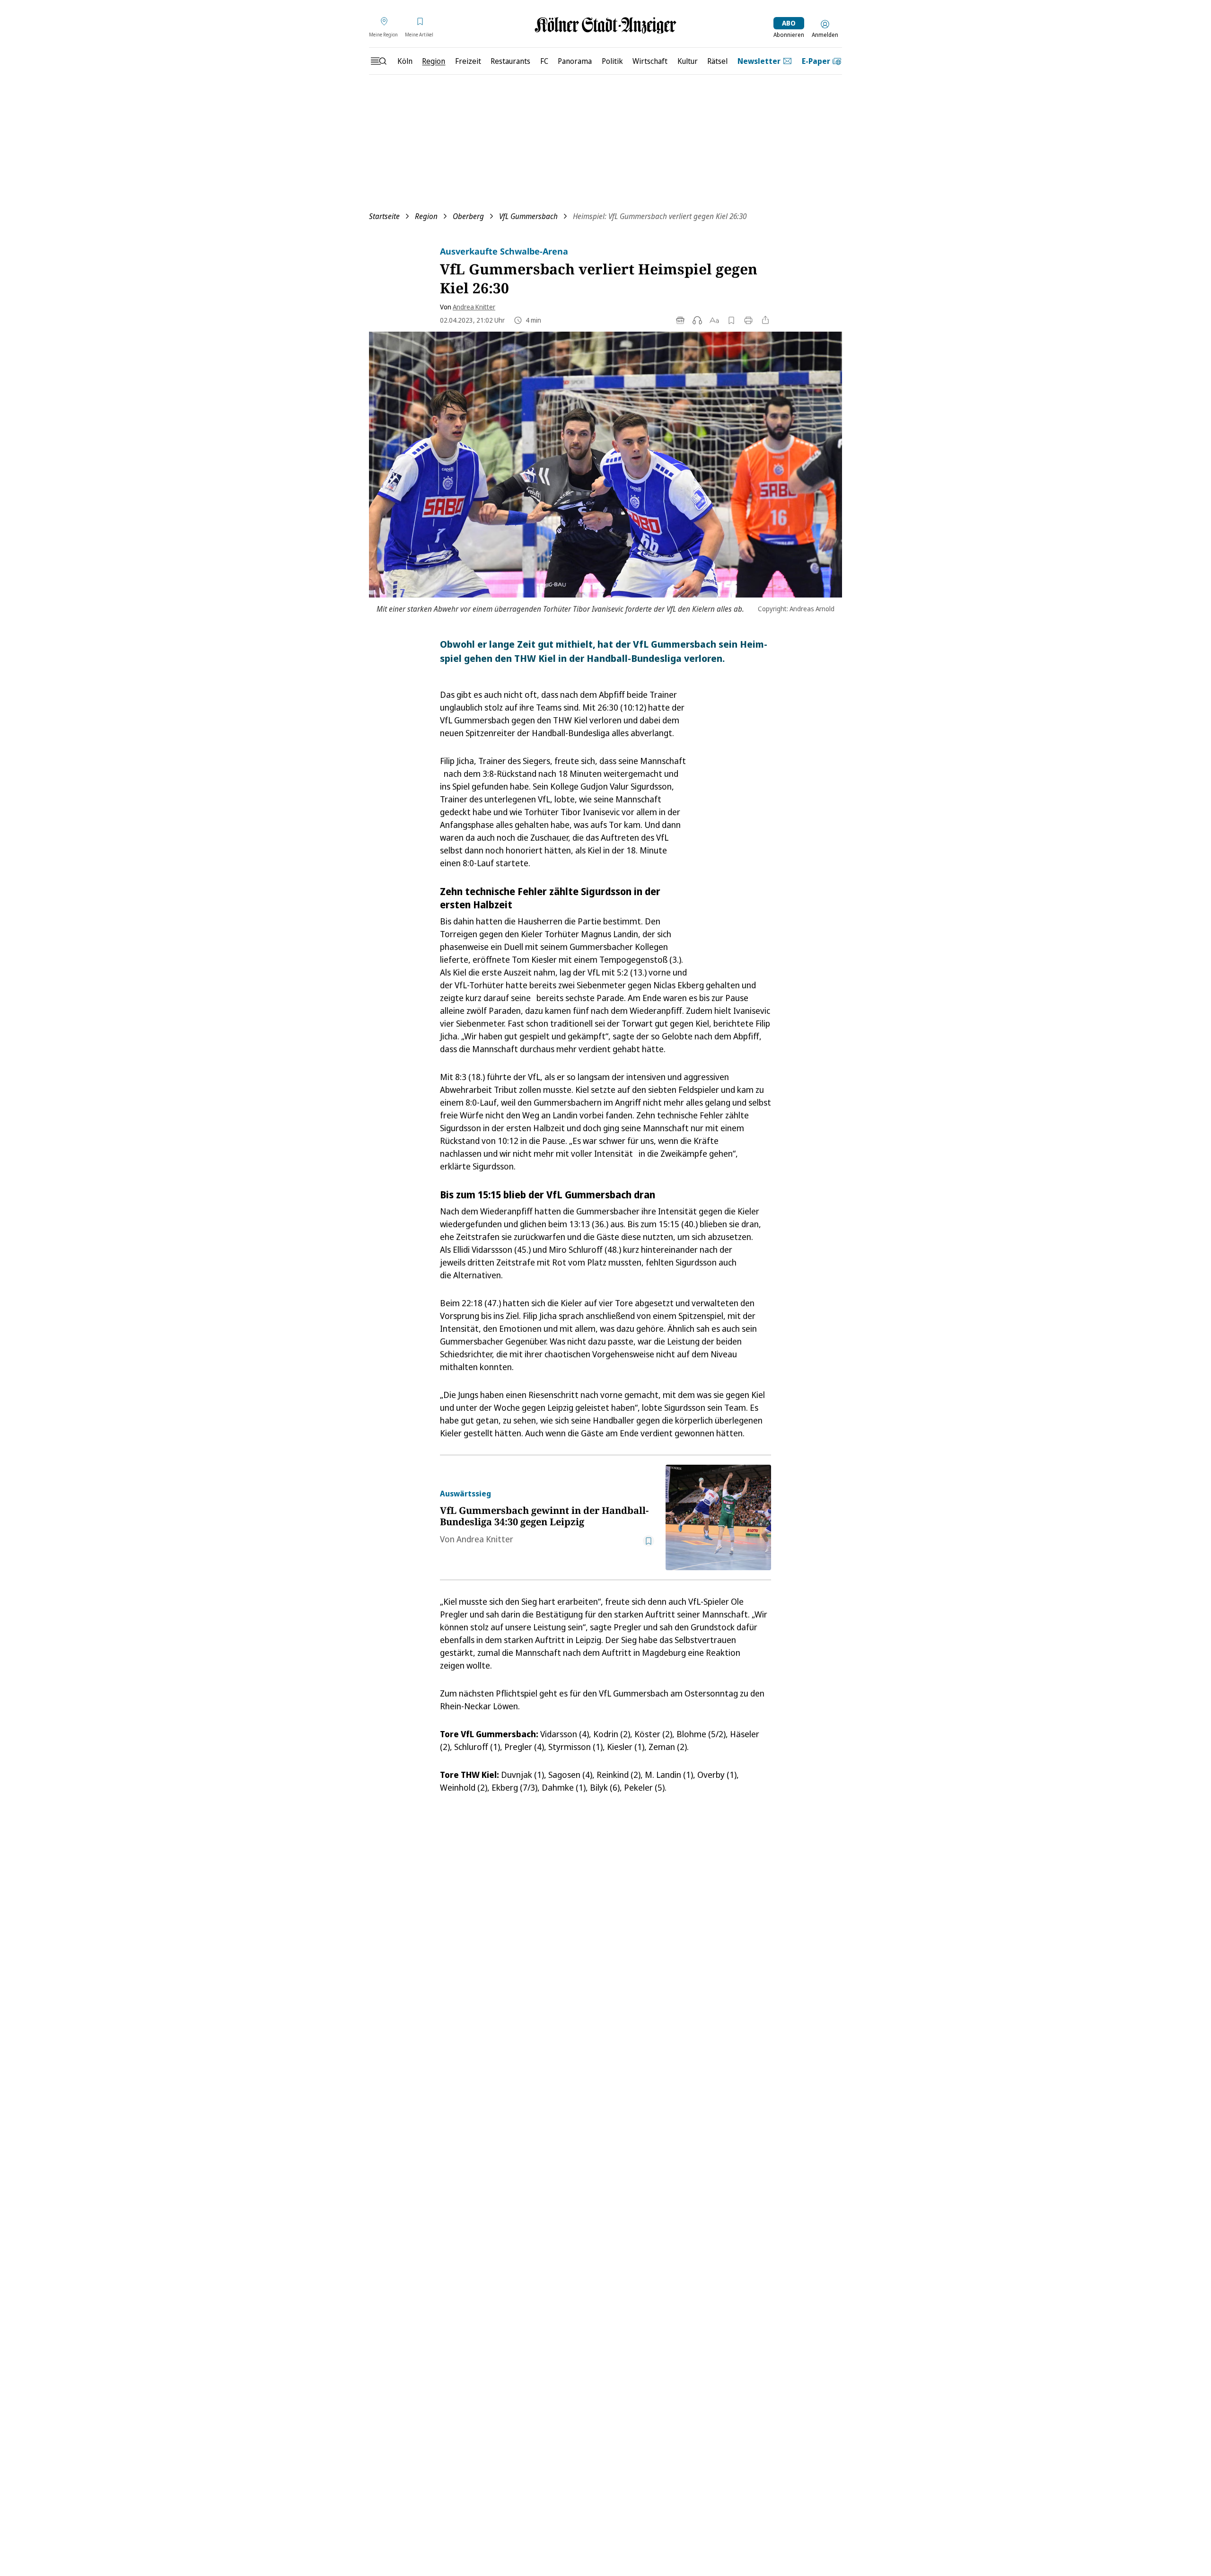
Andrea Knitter (474, 307)
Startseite (384, 216)
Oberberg (468, 216)
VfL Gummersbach (528, 216)
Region (426, 216)
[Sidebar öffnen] (378, 61)
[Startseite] (605, 25)
